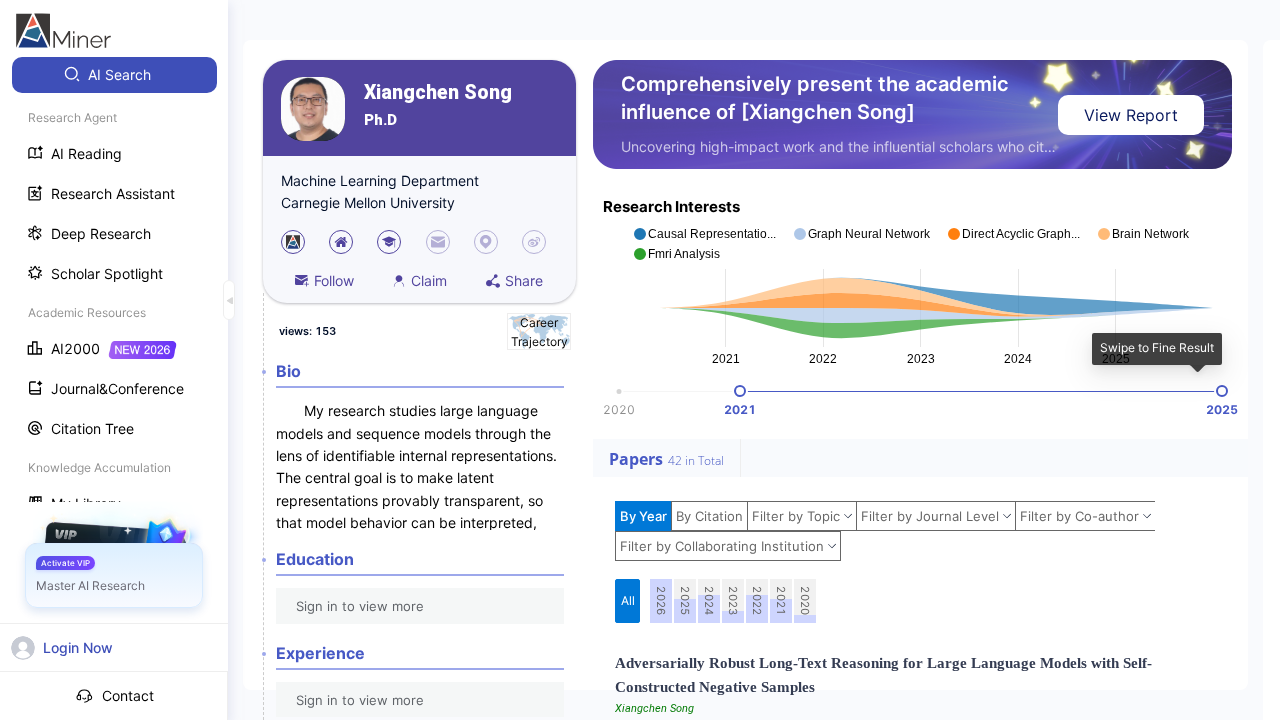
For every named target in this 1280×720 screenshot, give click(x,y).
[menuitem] (114, 75)
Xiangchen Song (438, 92)
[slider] (740, 391)
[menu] (114, 291)
